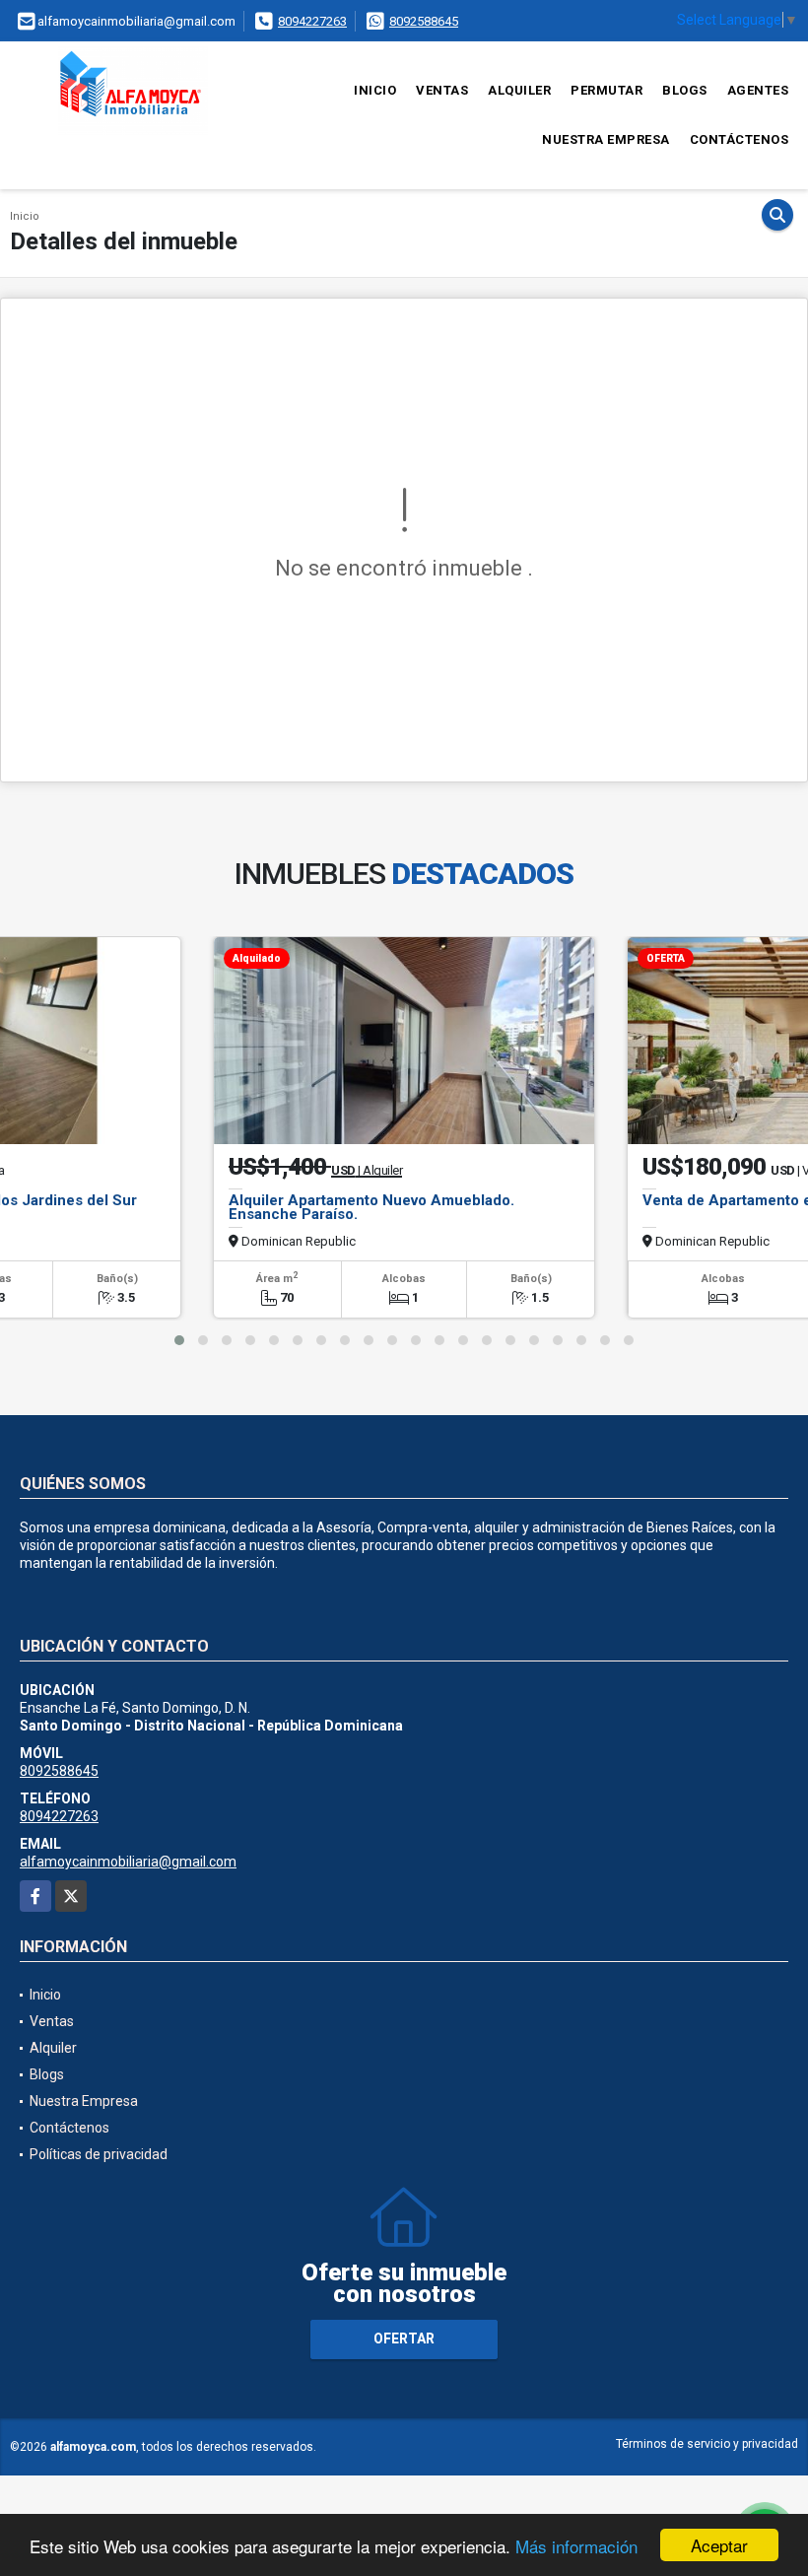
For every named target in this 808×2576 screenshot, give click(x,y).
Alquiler (519, 90)
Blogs (685, 90)
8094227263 (312, 21)
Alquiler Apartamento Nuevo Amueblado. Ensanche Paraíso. (371, 1207)
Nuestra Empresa (606, 139)
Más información (576, 2546)
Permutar (606, 90)
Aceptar (719, 2545)
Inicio (375, 90)
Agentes (758, 90)
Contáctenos (740, 139)
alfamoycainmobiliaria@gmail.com (128, 1862)
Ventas (442, 90)
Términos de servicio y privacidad (707, 2444)
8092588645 (424, 21)
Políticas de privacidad (99, 2154)
